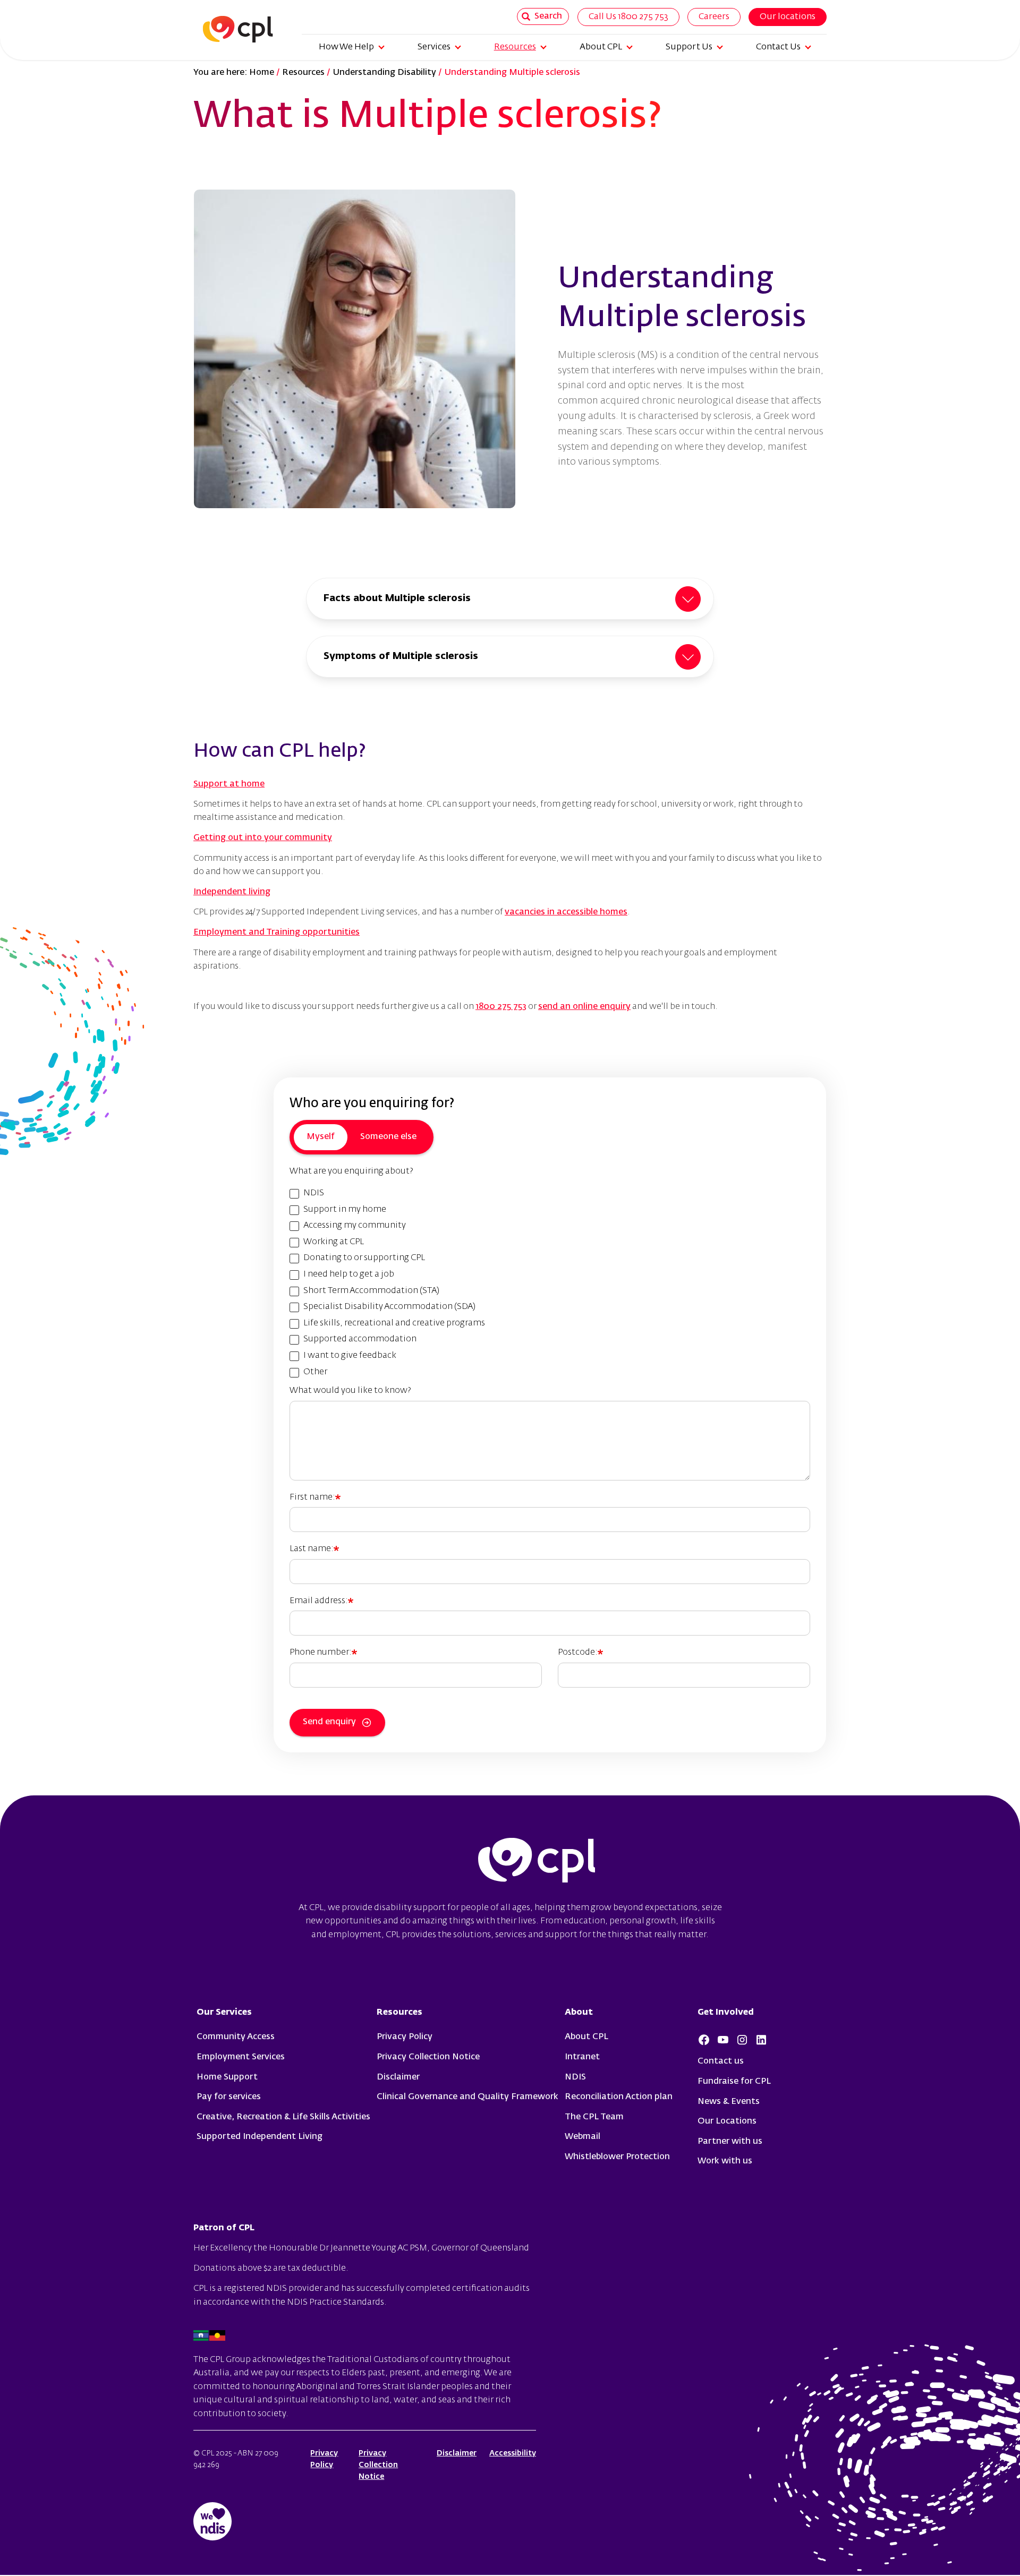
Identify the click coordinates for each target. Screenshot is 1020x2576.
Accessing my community (355, 1226)
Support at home (229, 784)
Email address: (319, 1601)
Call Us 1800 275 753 (628, 17)
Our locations (788, 17)
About (579, 2013)
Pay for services (229, 2097)
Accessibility (513, 2453)
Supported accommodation (360, 1339)
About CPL (601, 47)
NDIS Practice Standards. (337, 2303)
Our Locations (727, 2121)
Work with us (725, 2161)
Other (315, 1372)
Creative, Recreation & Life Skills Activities (283, 2117)
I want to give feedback (350, 1356)
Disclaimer (398, 2077)
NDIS (314, 1193)
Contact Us (778, 47)
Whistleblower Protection (617, 2157)
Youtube (723, 2040)
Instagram (742, 2040)
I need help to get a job (349, 1274)
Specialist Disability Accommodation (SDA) (389, 1307)
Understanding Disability (384, 73)
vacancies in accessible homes (566, 912)
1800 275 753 (501, 1007)
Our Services (224, 2013)
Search (548, 16)
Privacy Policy (405, 2037)
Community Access (236, 2037)
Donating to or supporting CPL (364, 1258)
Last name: (312, 1549)
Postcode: (578, 1653)
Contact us (721, 2061)
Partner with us (730, 2142)
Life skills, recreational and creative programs (394, 1323)
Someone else (388, 1137)
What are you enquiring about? (351, 1171)
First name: (312, 1497)
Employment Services (241, 2057)
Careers (714, 17)
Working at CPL (334, 1242)
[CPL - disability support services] (233, 29)
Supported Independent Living (260, 2137)
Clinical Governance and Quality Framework (467, 2097)
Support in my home (345, 1210)
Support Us (689, 47)
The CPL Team (594, 2117)
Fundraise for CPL (734, 2082)
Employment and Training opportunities (277, 932)
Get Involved (726, 2013)
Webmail (583, 2137)
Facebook (704, 2040)
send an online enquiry (584, 1007)
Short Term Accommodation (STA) (371, 1291)
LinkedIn (761, 2040)
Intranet (582, 2057)
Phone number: (321, 1653)
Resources (515, 47)
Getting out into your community (263, 838)
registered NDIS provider (273, 2289)
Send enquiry (329, 1722)
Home (262, 73)
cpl (537, 1862)
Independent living (232, 892)
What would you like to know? (350, 1391)
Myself (321, 1137)
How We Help (346, 47)
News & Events (729, 2102)
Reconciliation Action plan (619, 2097)
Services (434, 47)
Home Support (227, 2077)
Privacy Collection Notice (428, 2057)
